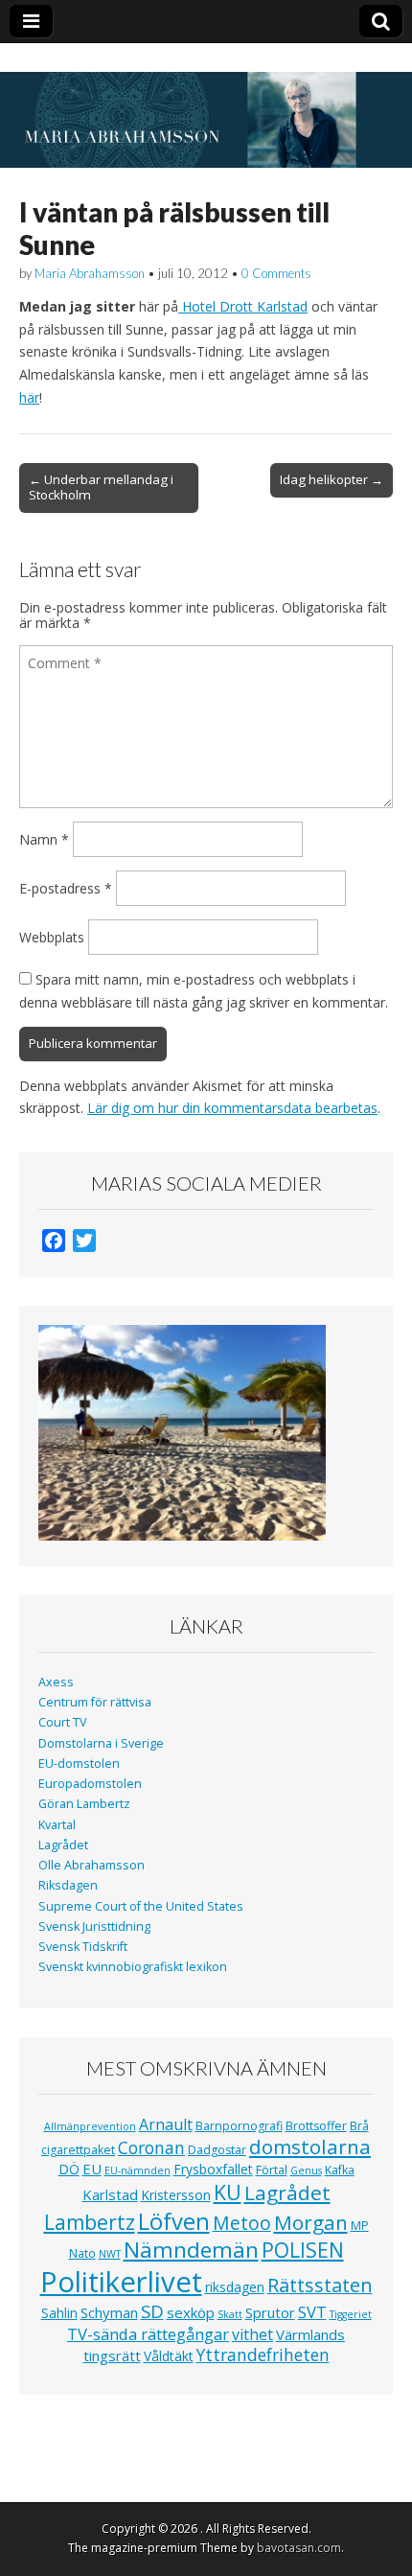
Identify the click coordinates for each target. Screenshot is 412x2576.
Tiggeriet (351, 2314)
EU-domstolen (79, 1764)
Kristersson (176, 2195)
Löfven (174, 2221)
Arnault (166, 2124)
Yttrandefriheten (263, 2355)
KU (228, 2192)
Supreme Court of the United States (141, 1906)
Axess (56, 1682)
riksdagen (235, 2287)
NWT (110, 2254)
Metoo (242, 2223)
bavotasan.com (299, 2548)
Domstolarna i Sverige (101, 1743)
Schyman (109, 2312)
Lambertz (90, 2222)
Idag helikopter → (332, 479)
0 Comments (276, 273)
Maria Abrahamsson (90, 273)
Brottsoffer (316, 2126)
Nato (82, 2253)
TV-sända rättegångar (148, 2334)
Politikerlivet (121, 2282)
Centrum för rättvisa (95, 1702)
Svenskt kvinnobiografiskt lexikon (133, 1967)
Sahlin (59, 2313)
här (29, 397)
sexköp (191, 2312)
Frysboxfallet (213, 2169)
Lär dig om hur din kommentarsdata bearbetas (232, 1108)
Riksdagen (68, 1885)
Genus (306, 2170)
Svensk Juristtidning (94, 1926)
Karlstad (110, 2194)
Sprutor (270, 2312)
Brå (359, 2126)
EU (92, 2169)
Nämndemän (191, 2250)
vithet (252, 2334)
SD (152, 2311)
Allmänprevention (90, 2126)
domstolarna (310, 2147)
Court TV (63, 1722)
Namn (44, 839)
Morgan (311, 2222)
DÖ (69, 2169)
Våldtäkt (169, 2356)
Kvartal (57, 1825)
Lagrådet (63, 1845)
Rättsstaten (320, 2285)
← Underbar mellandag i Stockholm (101, 487)
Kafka (340, 2170)
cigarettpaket (78, 2150)
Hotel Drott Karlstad (243, 306)
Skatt (230, 2314)
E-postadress (66, 888)
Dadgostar (217, 2150)
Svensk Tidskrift (83, 1947)
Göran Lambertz (84, 1804)
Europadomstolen (90, 1784)
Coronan (151, 2147)
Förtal (272, 2170)
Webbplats (52, 937)
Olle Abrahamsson (92, 1865)
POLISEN (303, 2250)
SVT (312, 2312)
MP (360, 2226)
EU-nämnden (137, 2170)
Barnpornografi (239, 2126)
